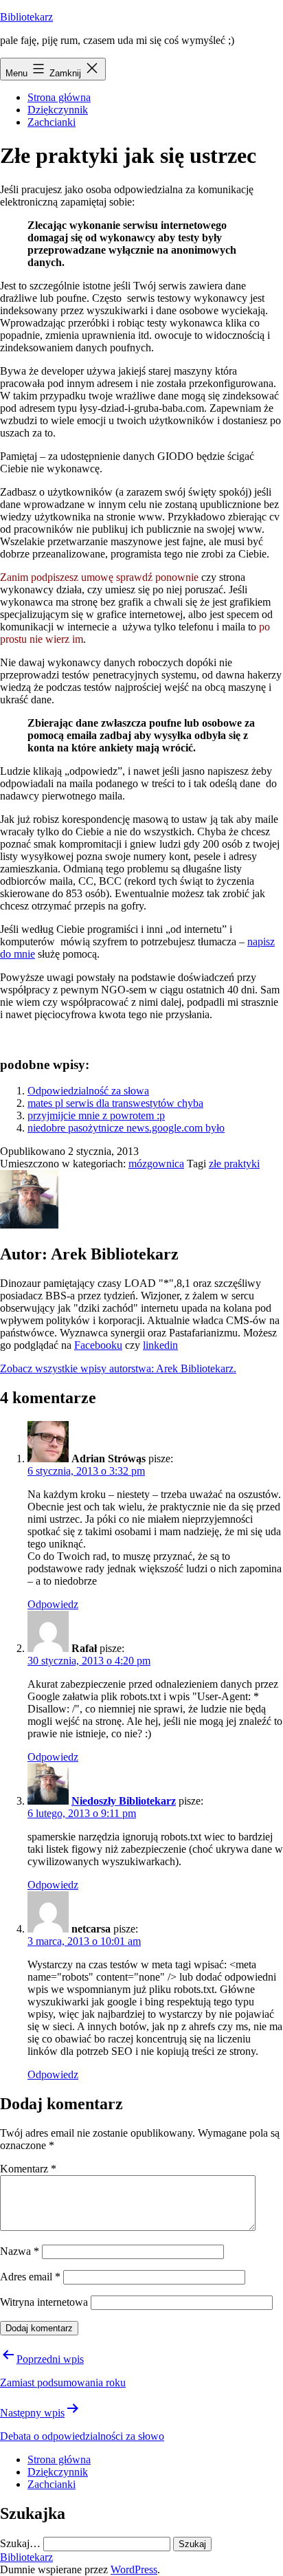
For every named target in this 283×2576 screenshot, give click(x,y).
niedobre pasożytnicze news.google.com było (126, 1128)
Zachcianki (52, 122)
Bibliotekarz (26, 17)
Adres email (30, 2277)
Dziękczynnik (58, 110)
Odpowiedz (53, 1604)
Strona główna (59, 97)
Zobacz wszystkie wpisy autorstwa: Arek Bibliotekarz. (118, 1368)
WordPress (134, 2569)
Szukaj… (20, 2543)
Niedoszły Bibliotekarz (124, 1801)
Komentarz (28, 2169)
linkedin (160, 1345)
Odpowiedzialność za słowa (88, 1091)
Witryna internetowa (44, 2302)
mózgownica (156, 1164)
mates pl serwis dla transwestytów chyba (115, 1103)
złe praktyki (234, 1164)
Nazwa (20, 2251)
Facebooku (98, 1345)
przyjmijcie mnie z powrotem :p (96, 1115)
